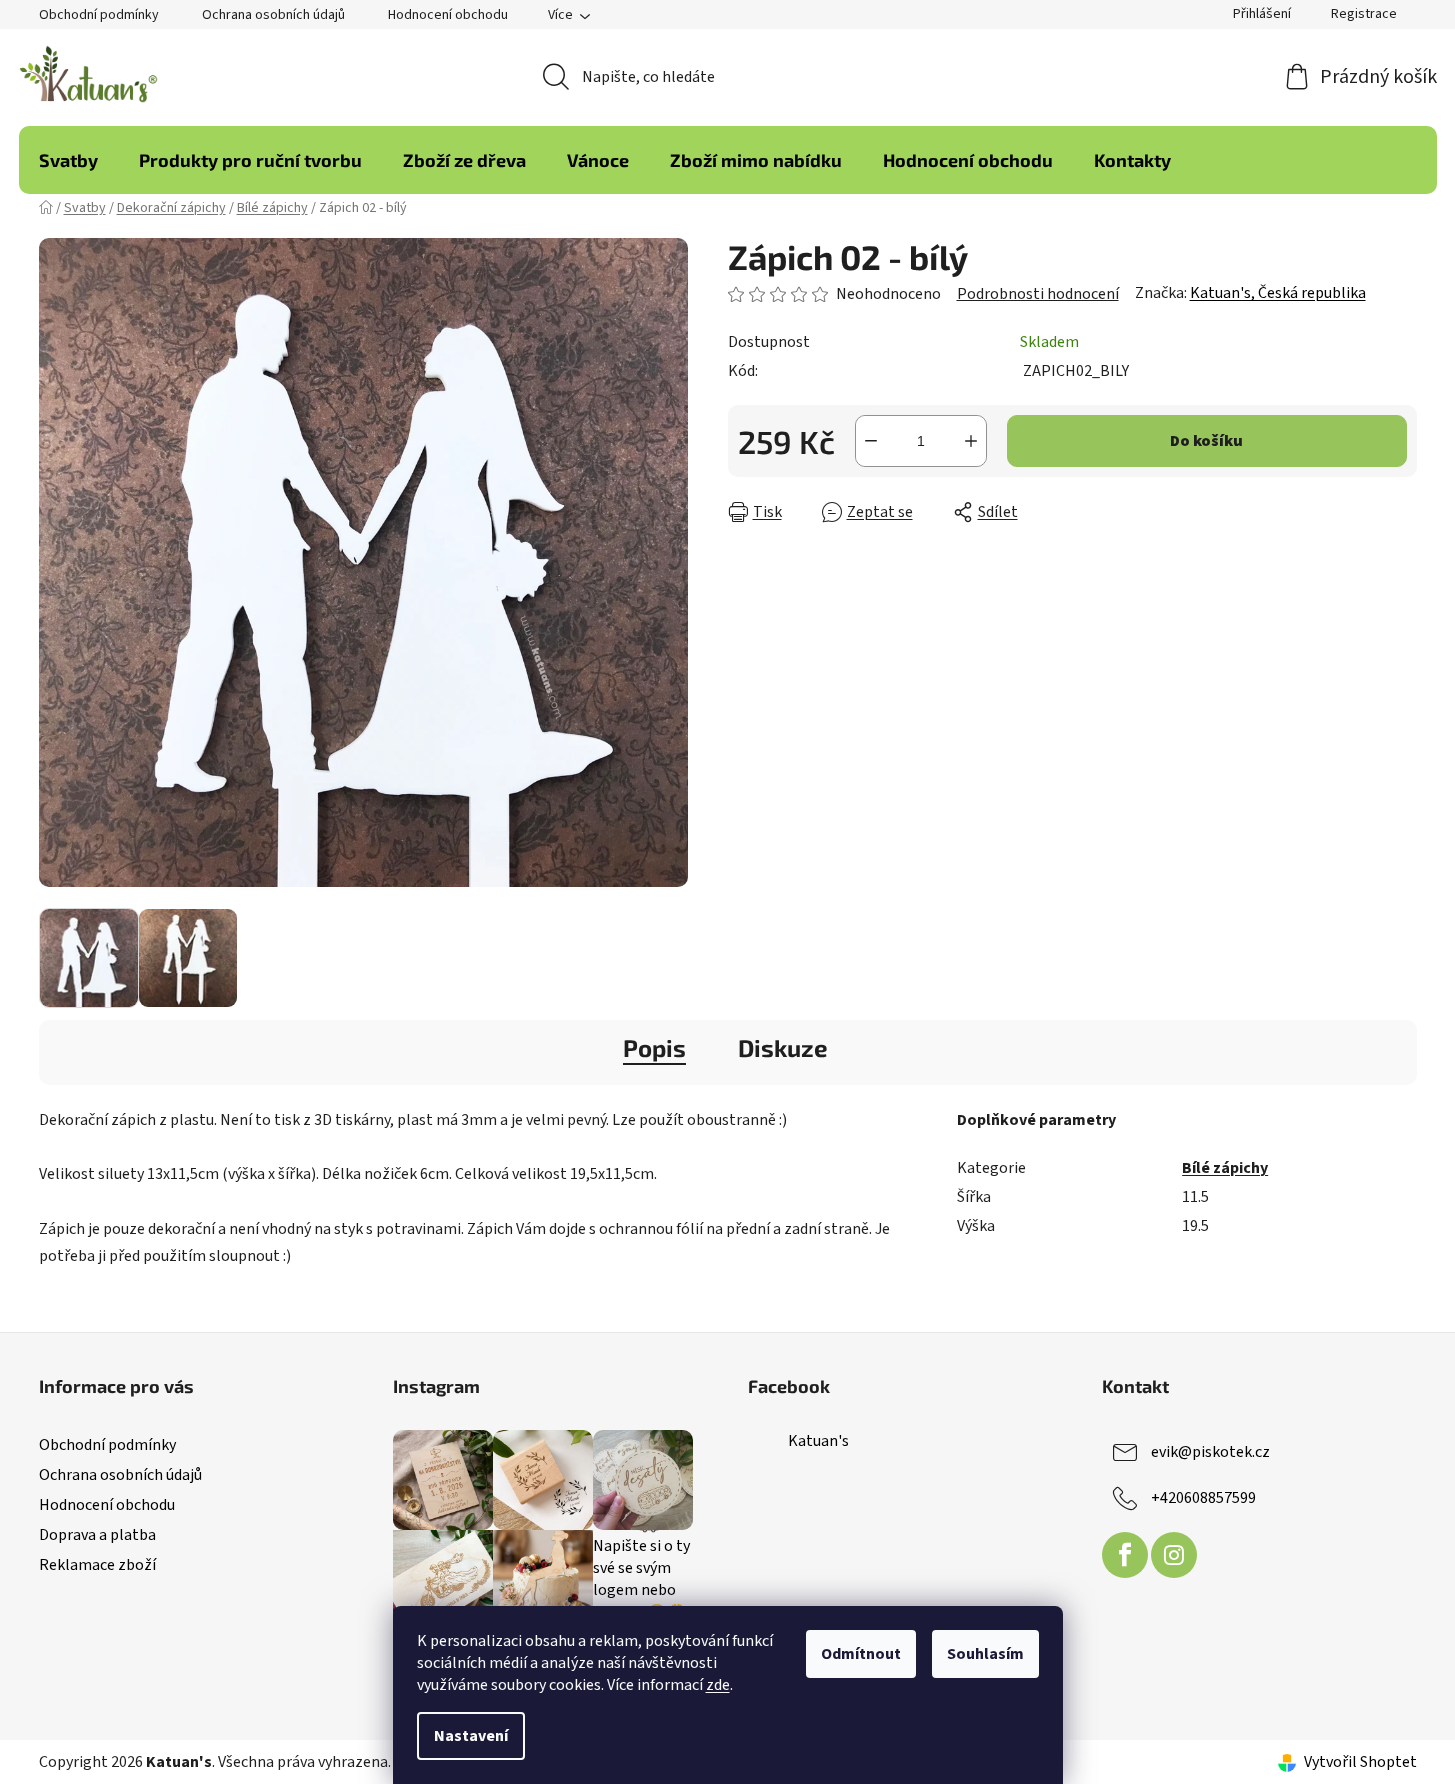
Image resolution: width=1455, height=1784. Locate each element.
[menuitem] (68, 160)
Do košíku (1206, 441)
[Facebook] (1125, 1555)
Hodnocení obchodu (448, 15)
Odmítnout (861, 1654)
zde (718, 1685)
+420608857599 (1203, 1498)
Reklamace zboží (97, 1565)
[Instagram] (1174, 1555)
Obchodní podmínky (99, 15)
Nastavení (471, 1736)
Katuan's (818, 1441)
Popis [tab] (654, 1047)
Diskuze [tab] (783, 1047)
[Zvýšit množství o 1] (971, 441)
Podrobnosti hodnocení (1038, 294)
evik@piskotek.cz (1210, 1452)
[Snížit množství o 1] (871, 441)
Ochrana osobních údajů (273, 15)
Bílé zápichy (1225, 1168)
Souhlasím (985, 1654)
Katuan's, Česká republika (1278, 293)
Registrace (1364, 14)
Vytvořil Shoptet (1360, 1762)
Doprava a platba (97, 1535)
